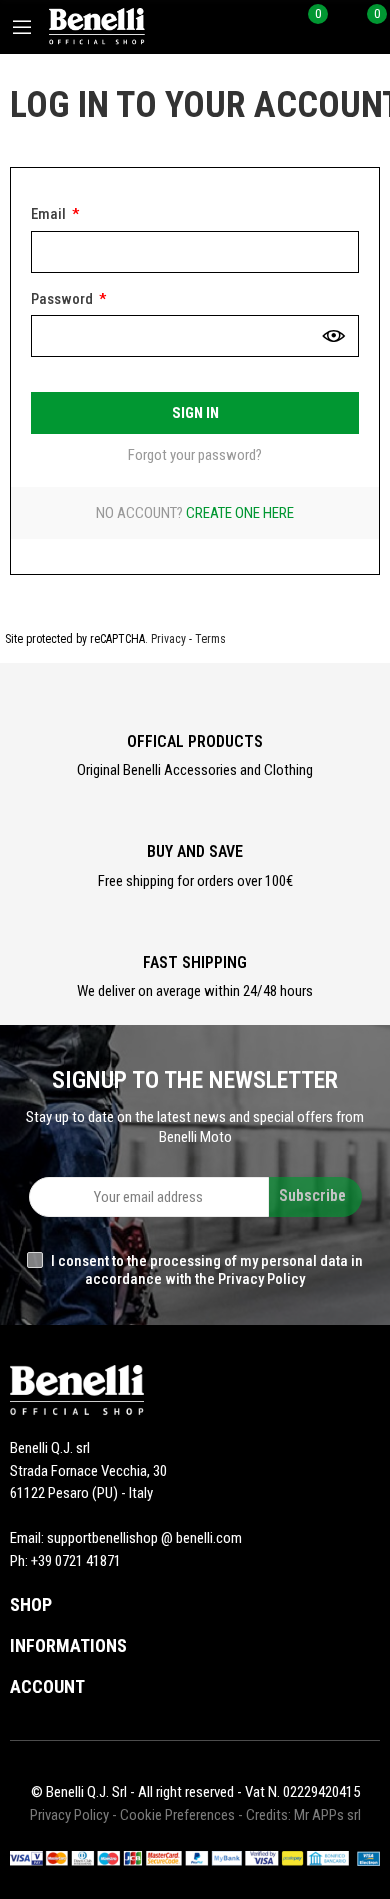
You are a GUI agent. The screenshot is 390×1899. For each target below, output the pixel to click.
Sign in (195, 413)
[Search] (277, 27)
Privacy (168, 639)
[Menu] (22, 27)
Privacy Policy (69, 1815)
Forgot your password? (195, 455)
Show (334, 336)
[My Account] (336, 27)
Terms (210, 639)
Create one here (240, 513)
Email (50, 214)
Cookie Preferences (177, 1815)
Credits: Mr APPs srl (303, 1815)
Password (63, 299)
